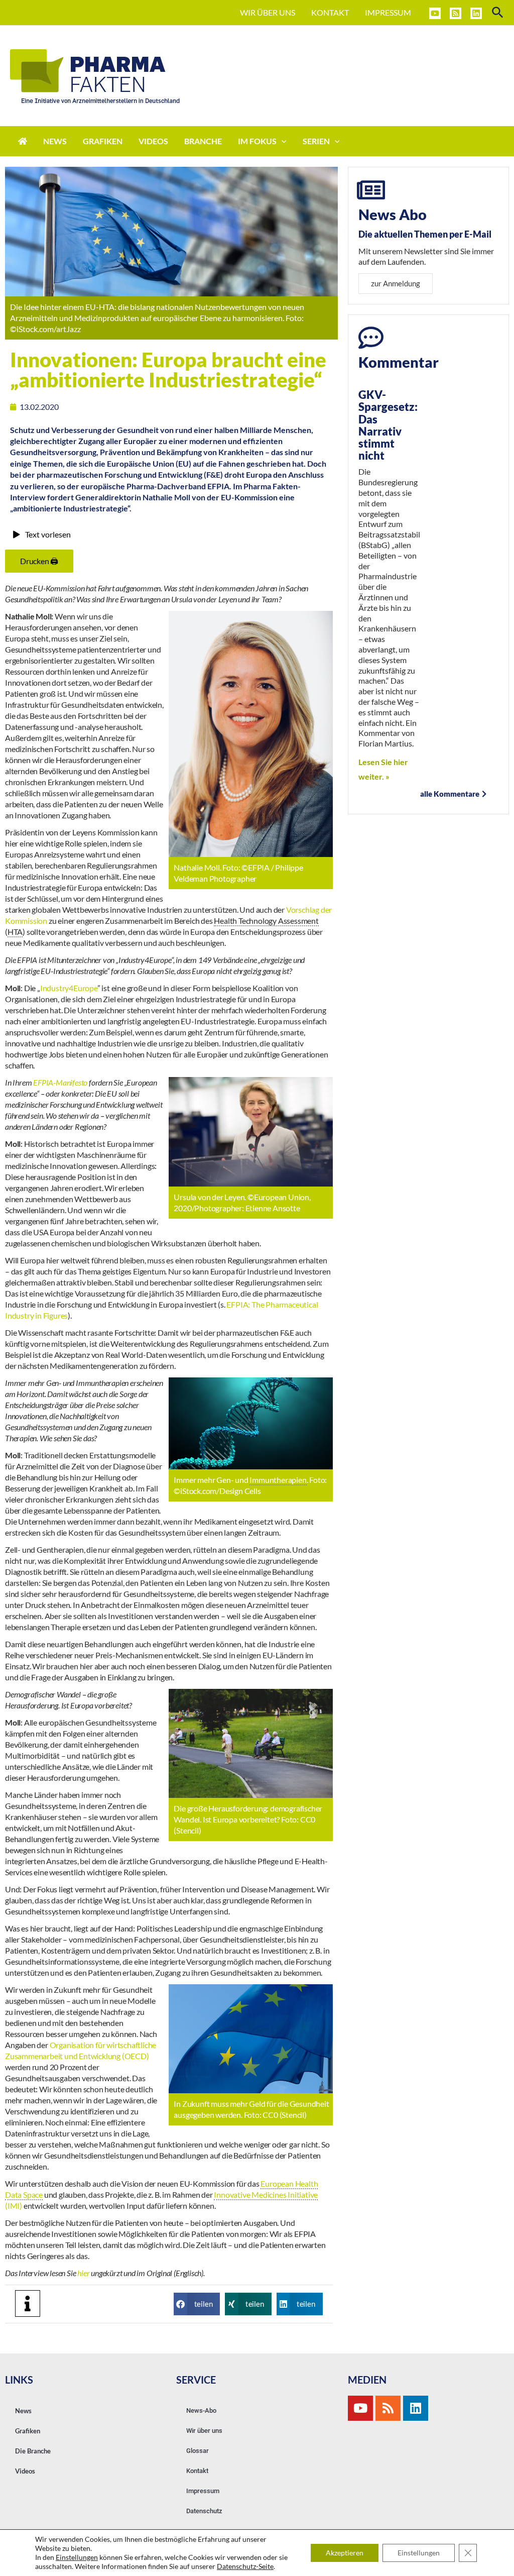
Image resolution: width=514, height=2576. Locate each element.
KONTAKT (330, 12)
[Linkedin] (476, 13)
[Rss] (388, 2408)
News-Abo (201, 2410)
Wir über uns (204, 2431)
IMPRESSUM (388, 12)
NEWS (55, 141)
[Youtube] (360, 2408)
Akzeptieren (345, 2553)
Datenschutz (204, 2511)
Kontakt (197, 2471)
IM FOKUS (257, 141)
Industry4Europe (69, 988)
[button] (197, 2304)
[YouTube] (435, 13)
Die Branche (33, 2451)
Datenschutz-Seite (245, 2566)
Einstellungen (77, 2557)
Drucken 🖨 (39, 561)
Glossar (198, 2451)
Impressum (203, 2491)
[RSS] (456, 13)
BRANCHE (203, 141)
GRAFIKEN (103, 141)
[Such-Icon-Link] (498, 13)
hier (84, 2273)
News (23, 2411)
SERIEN (316, 141)
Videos (25, 2471)
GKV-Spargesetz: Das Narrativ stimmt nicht (388, 425)
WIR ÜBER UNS (268, 12)
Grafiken (28, 2431)
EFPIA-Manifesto (60, 1082)
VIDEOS (153, 141)
